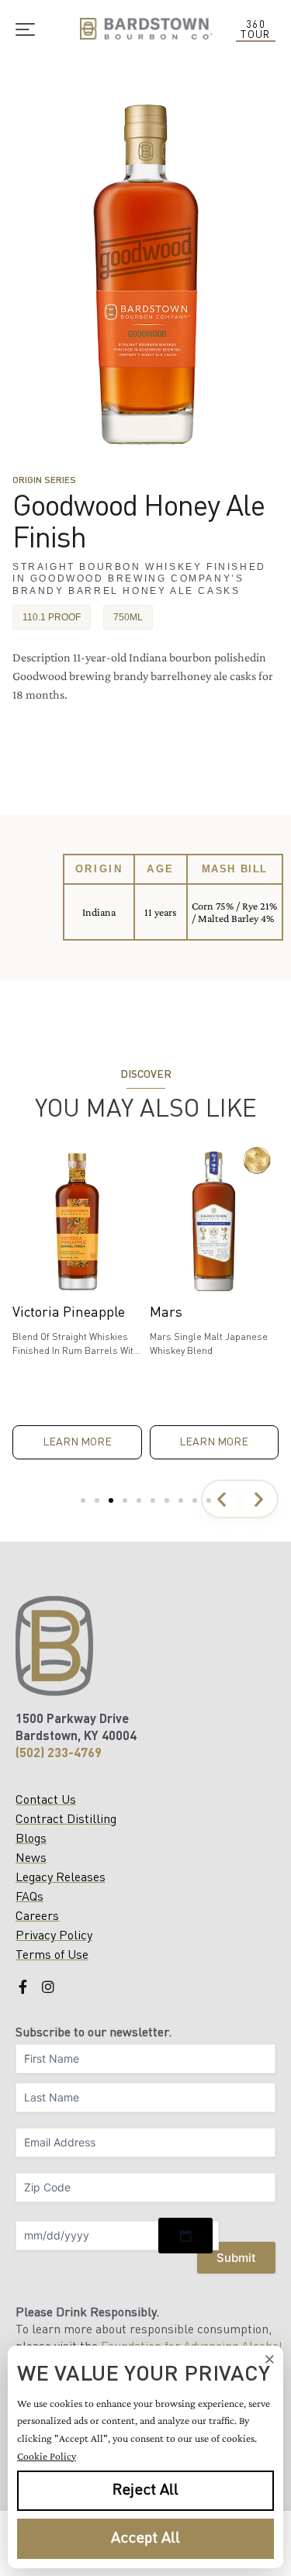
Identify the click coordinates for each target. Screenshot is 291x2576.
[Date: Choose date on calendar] (185, 2236)
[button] (220, 1499)
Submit (236, 2258)
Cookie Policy (47, 2456)
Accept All (145, 2539)
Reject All (145, 2491)
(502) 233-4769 (59, 1754)
